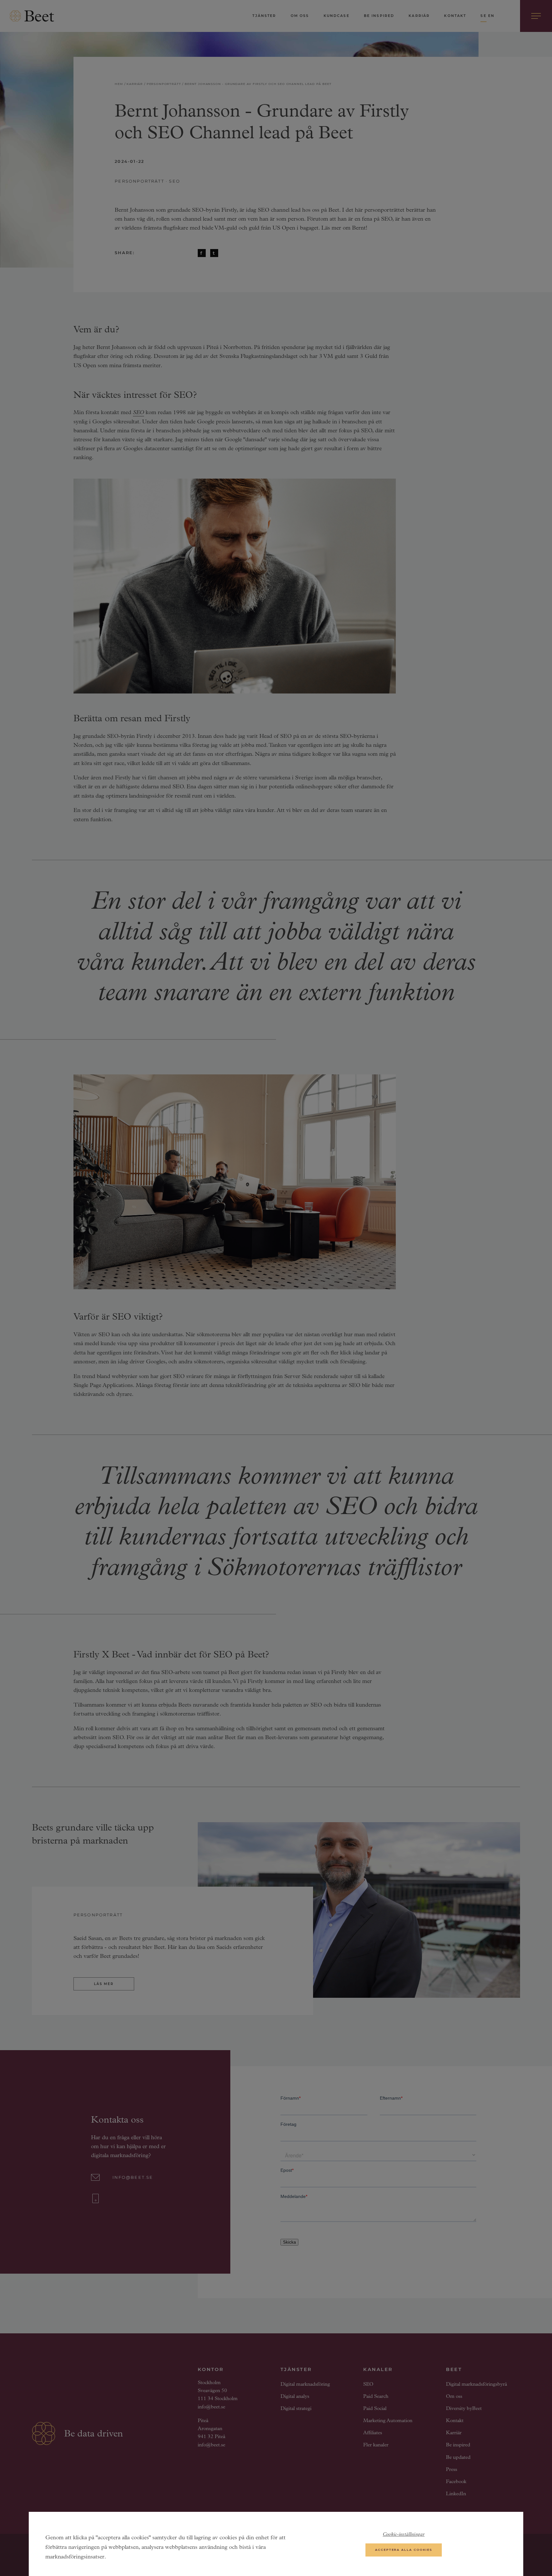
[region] (276, 2544)
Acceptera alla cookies (404, 2550)
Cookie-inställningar (404, 2535)
